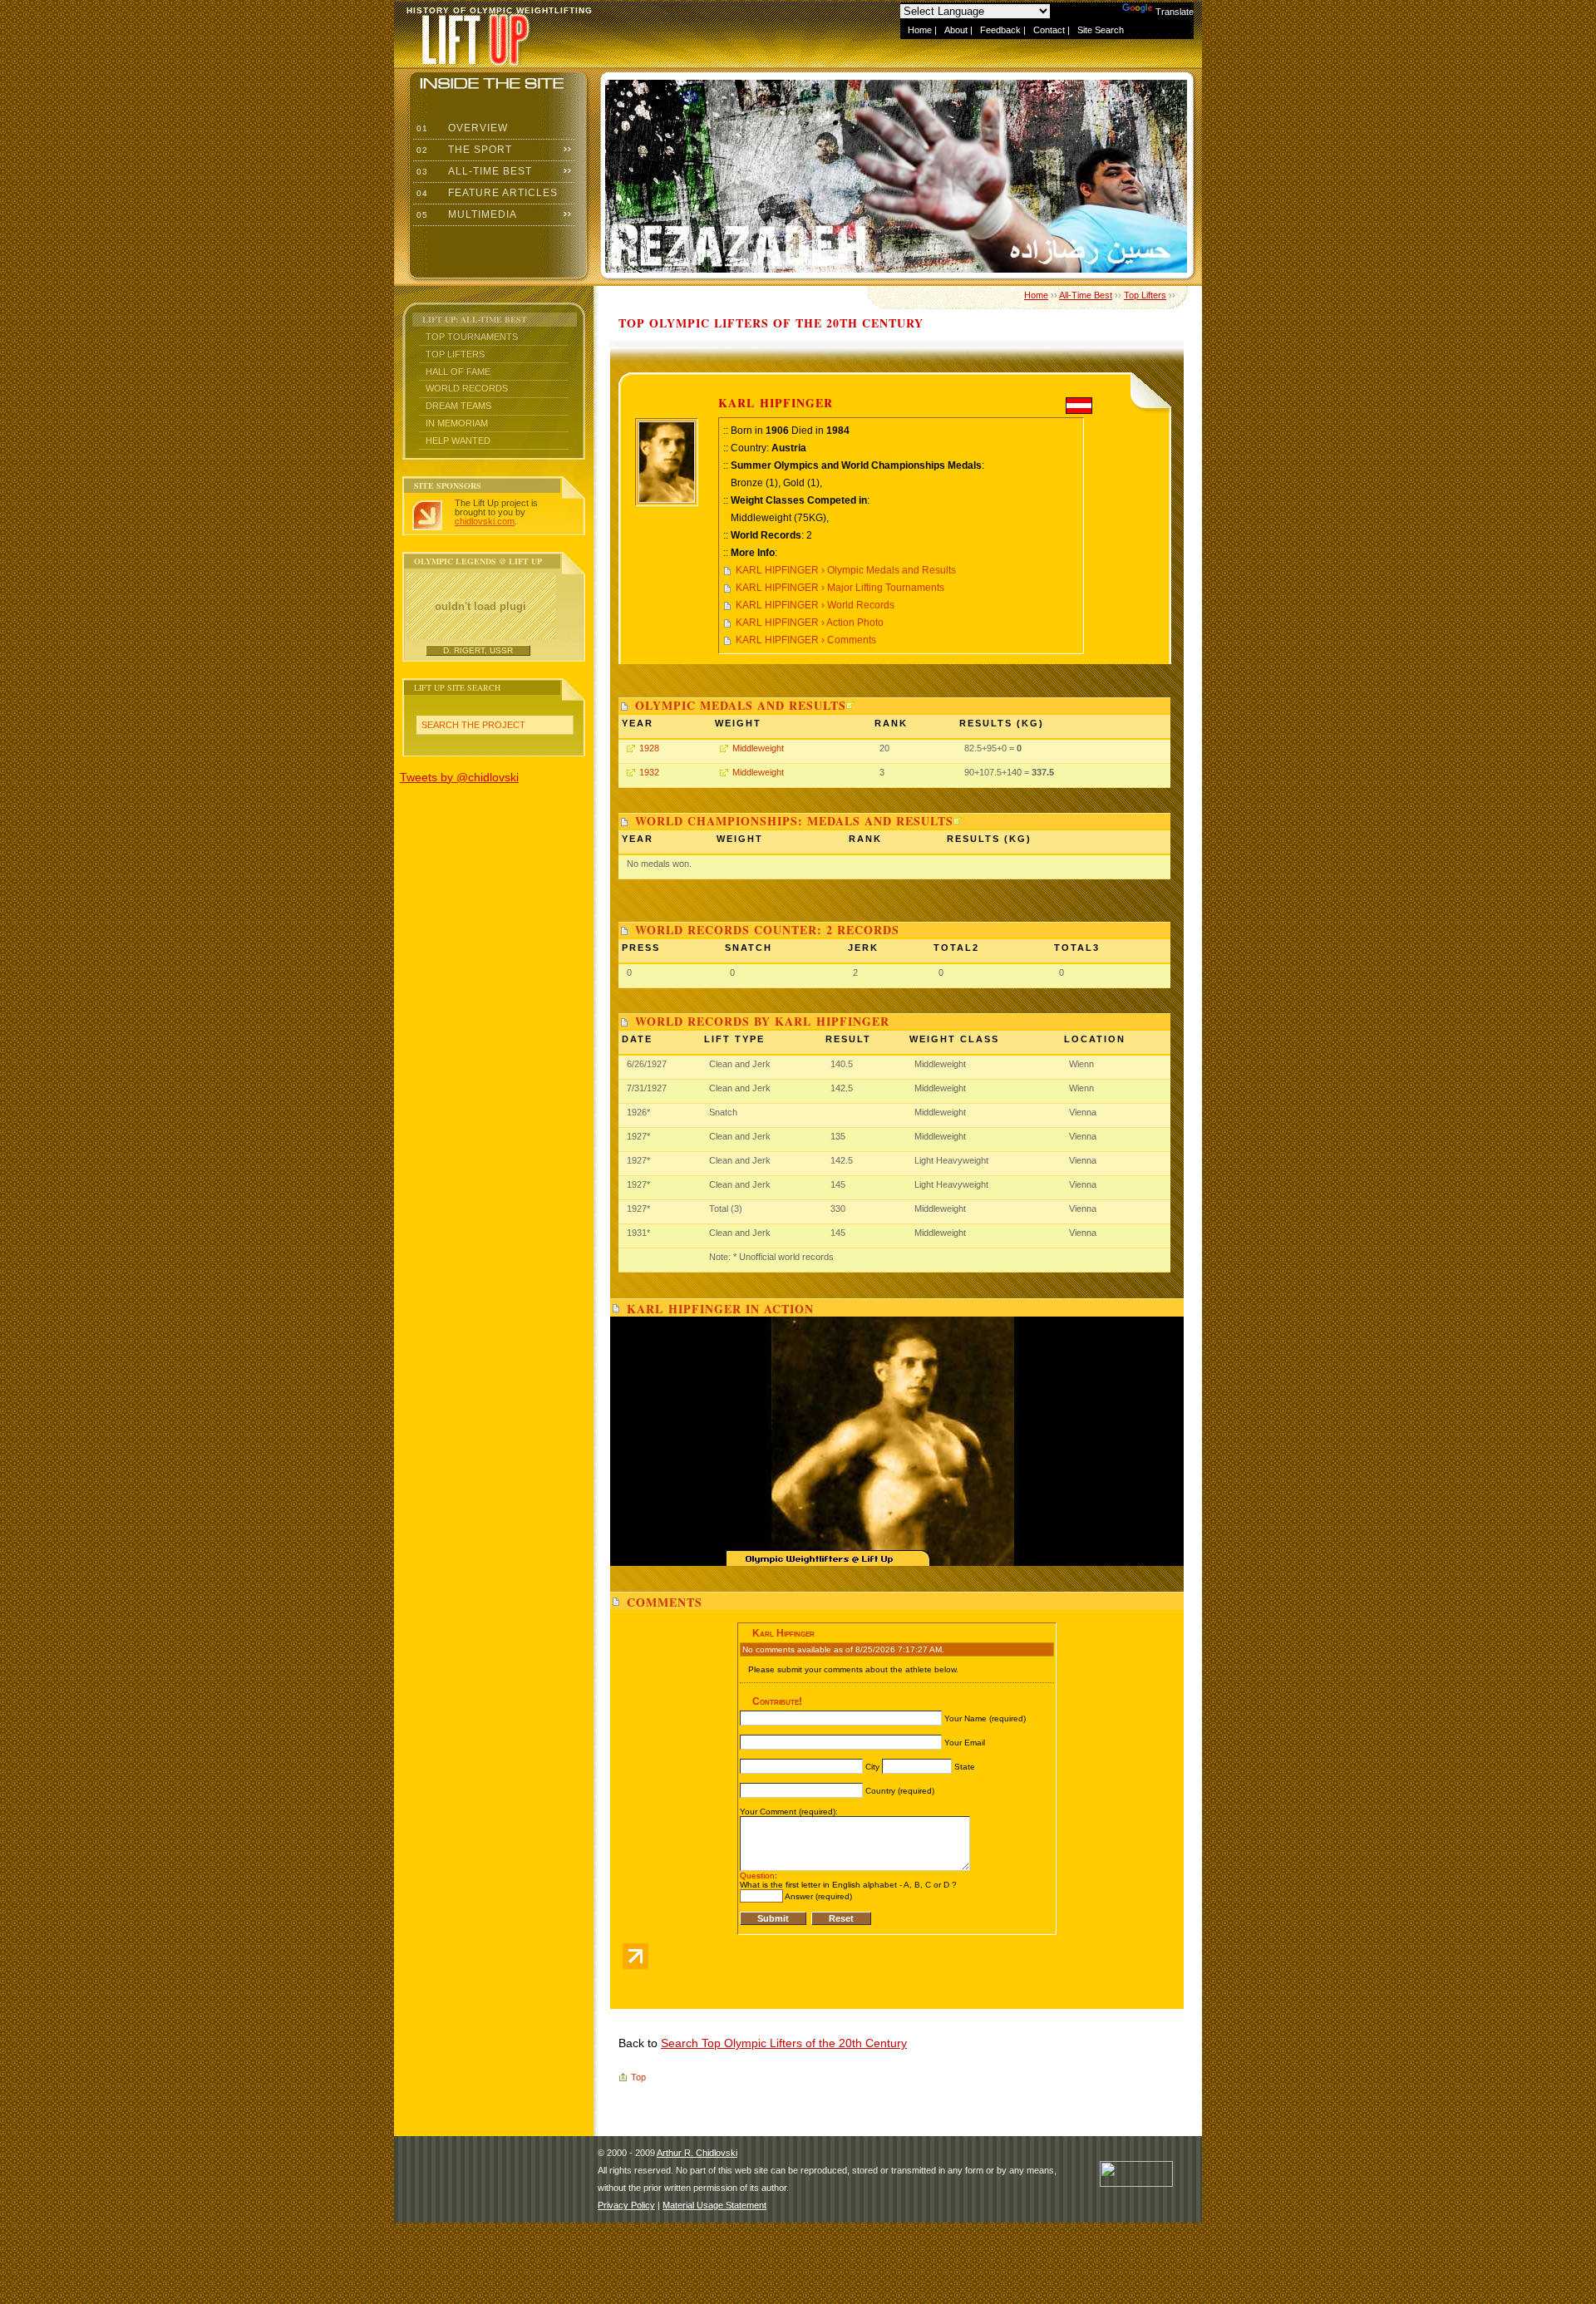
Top (638, 2077)
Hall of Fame (458, 372)
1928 (649, 748)
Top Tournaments (472, 337)
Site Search (1101, 30)
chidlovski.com (485, 521)
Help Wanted (458, 441)
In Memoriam (457, 423)
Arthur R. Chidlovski (697, 2153)
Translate (1175, 12)
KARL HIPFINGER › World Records (815, 605)
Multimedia (465, 214)
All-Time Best (473, 171)
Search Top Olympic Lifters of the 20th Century (784, 2043)
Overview (461, 128)
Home (920, 30)
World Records (467, 388)
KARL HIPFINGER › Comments (806, 640)
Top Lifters (455, 354)
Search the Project (473, 725)
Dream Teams (458, 406)
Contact (1049, 30)
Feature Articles (485, 193)
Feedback (1000, 30)
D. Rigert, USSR (478, 650)
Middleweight (758, 748)
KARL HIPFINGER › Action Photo (810, 623)
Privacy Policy (626, 2205)
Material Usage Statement (714, 2205)
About (956, 30)
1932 (649, 772)
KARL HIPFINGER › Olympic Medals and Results (846, 570)
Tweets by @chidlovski (459, 777)
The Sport (463, 150)
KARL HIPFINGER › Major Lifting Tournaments (840, 588)
